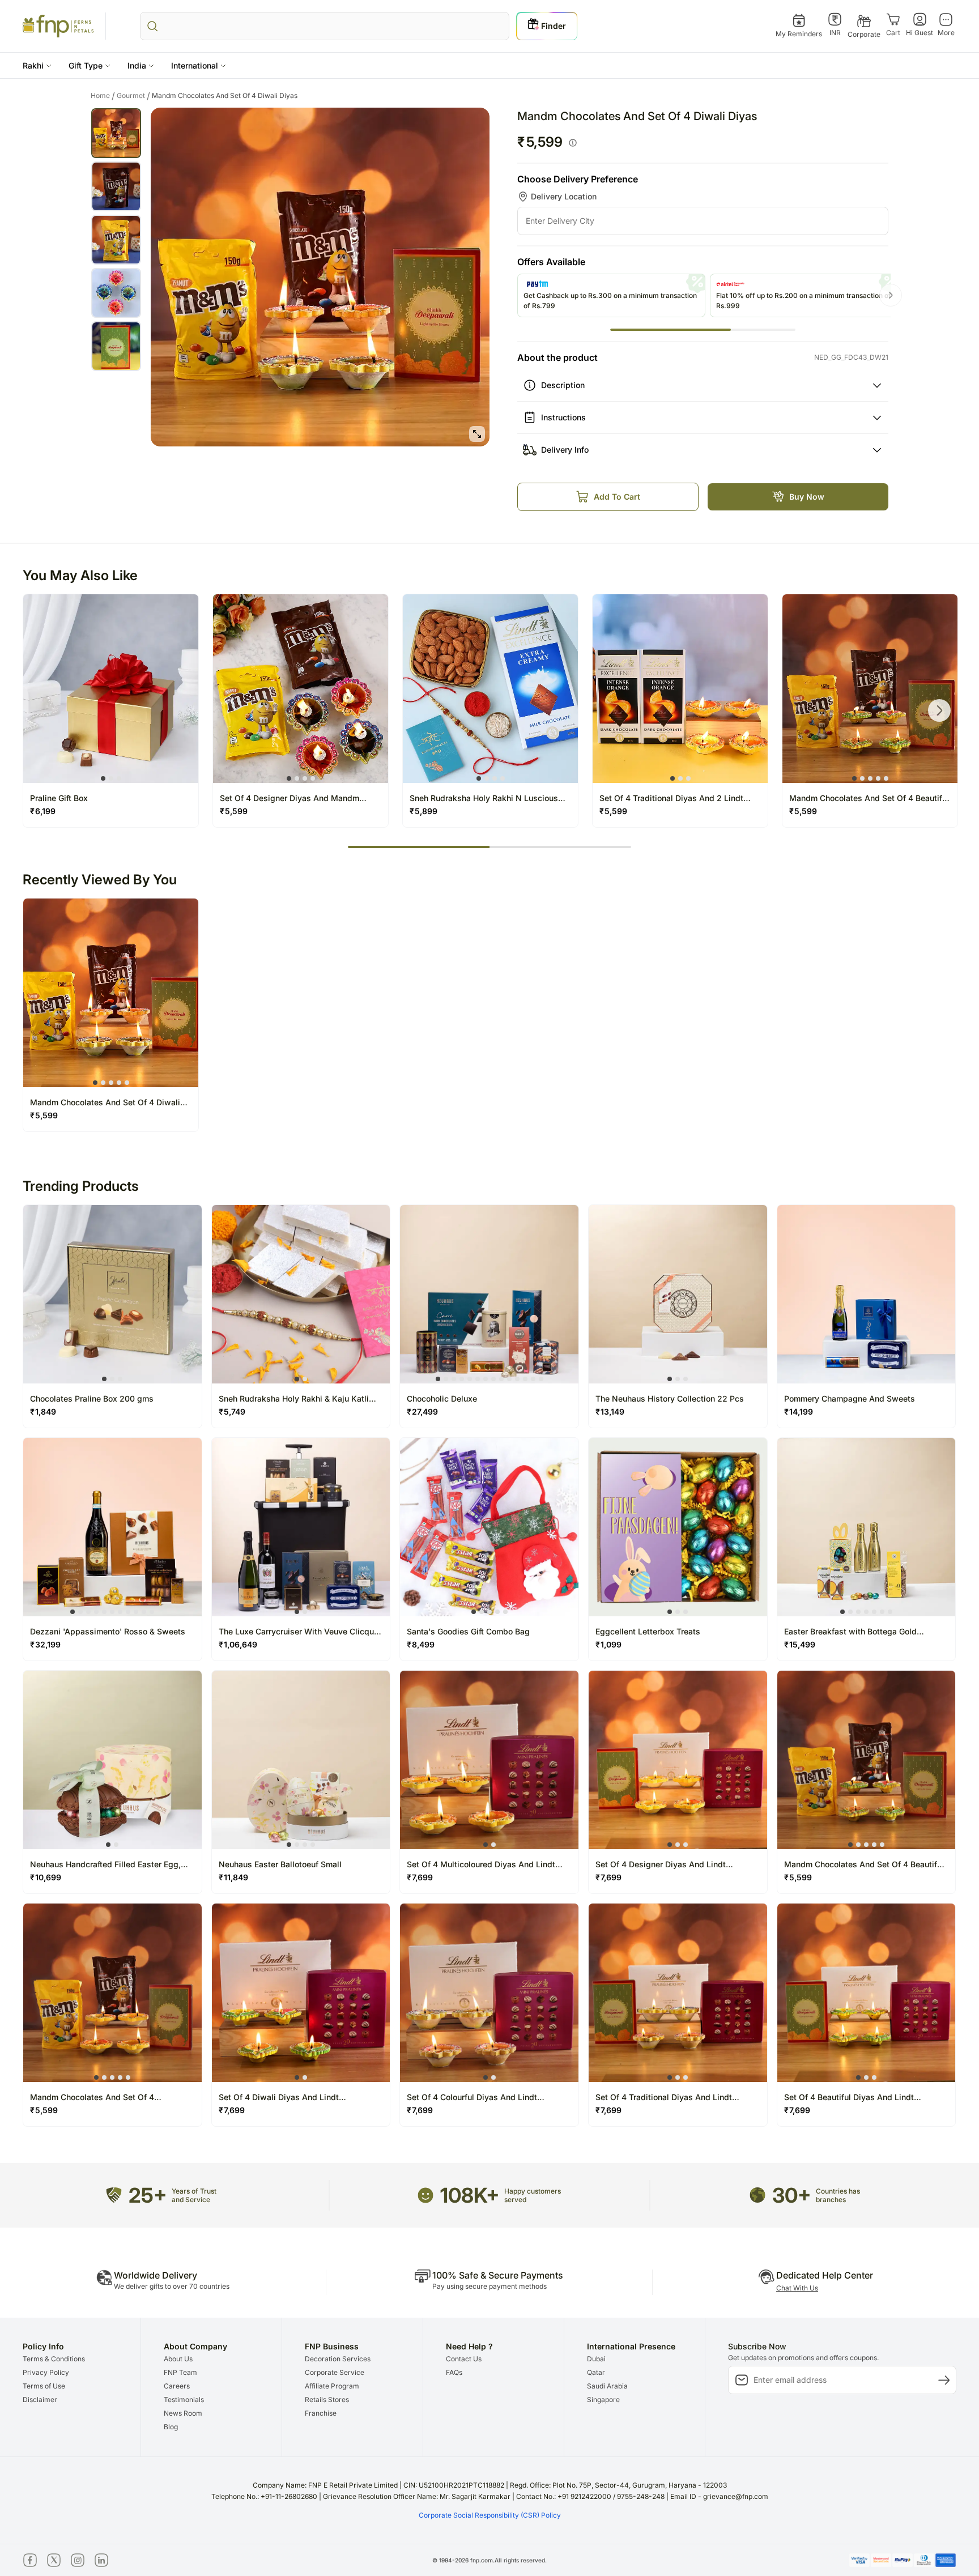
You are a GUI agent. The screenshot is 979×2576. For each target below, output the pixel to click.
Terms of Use (44, 2386)
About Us (178, 2359)
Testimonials (184, 2400)
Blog (171, 2427)
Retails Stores (327, 2400)
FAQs (454, 2372)
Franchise (321, 2413)
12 (525, 1379)
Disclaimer (40, 2400)
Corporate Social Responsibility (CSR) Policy (490, 2515)
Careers (177, 2386)
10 (509, 1379)
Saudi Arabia (607, 2386)
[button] (37, 65)
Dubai (596, 2359)
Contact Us (464, 2359)
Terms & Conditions (54, 2359)
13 (533, 1379)
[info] (573, 143)
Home (103, 96)
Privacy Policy (46, 2372)
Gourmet (133, 96)
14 (541, 1379)
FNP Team (180, 2372)
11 (517, 1379)
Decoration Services (338, 2359)
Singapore (603, 2400)
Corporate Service (335, 2372)
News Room (183, 2413)
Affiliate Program (332, 2386)
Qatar (596, 2372)
